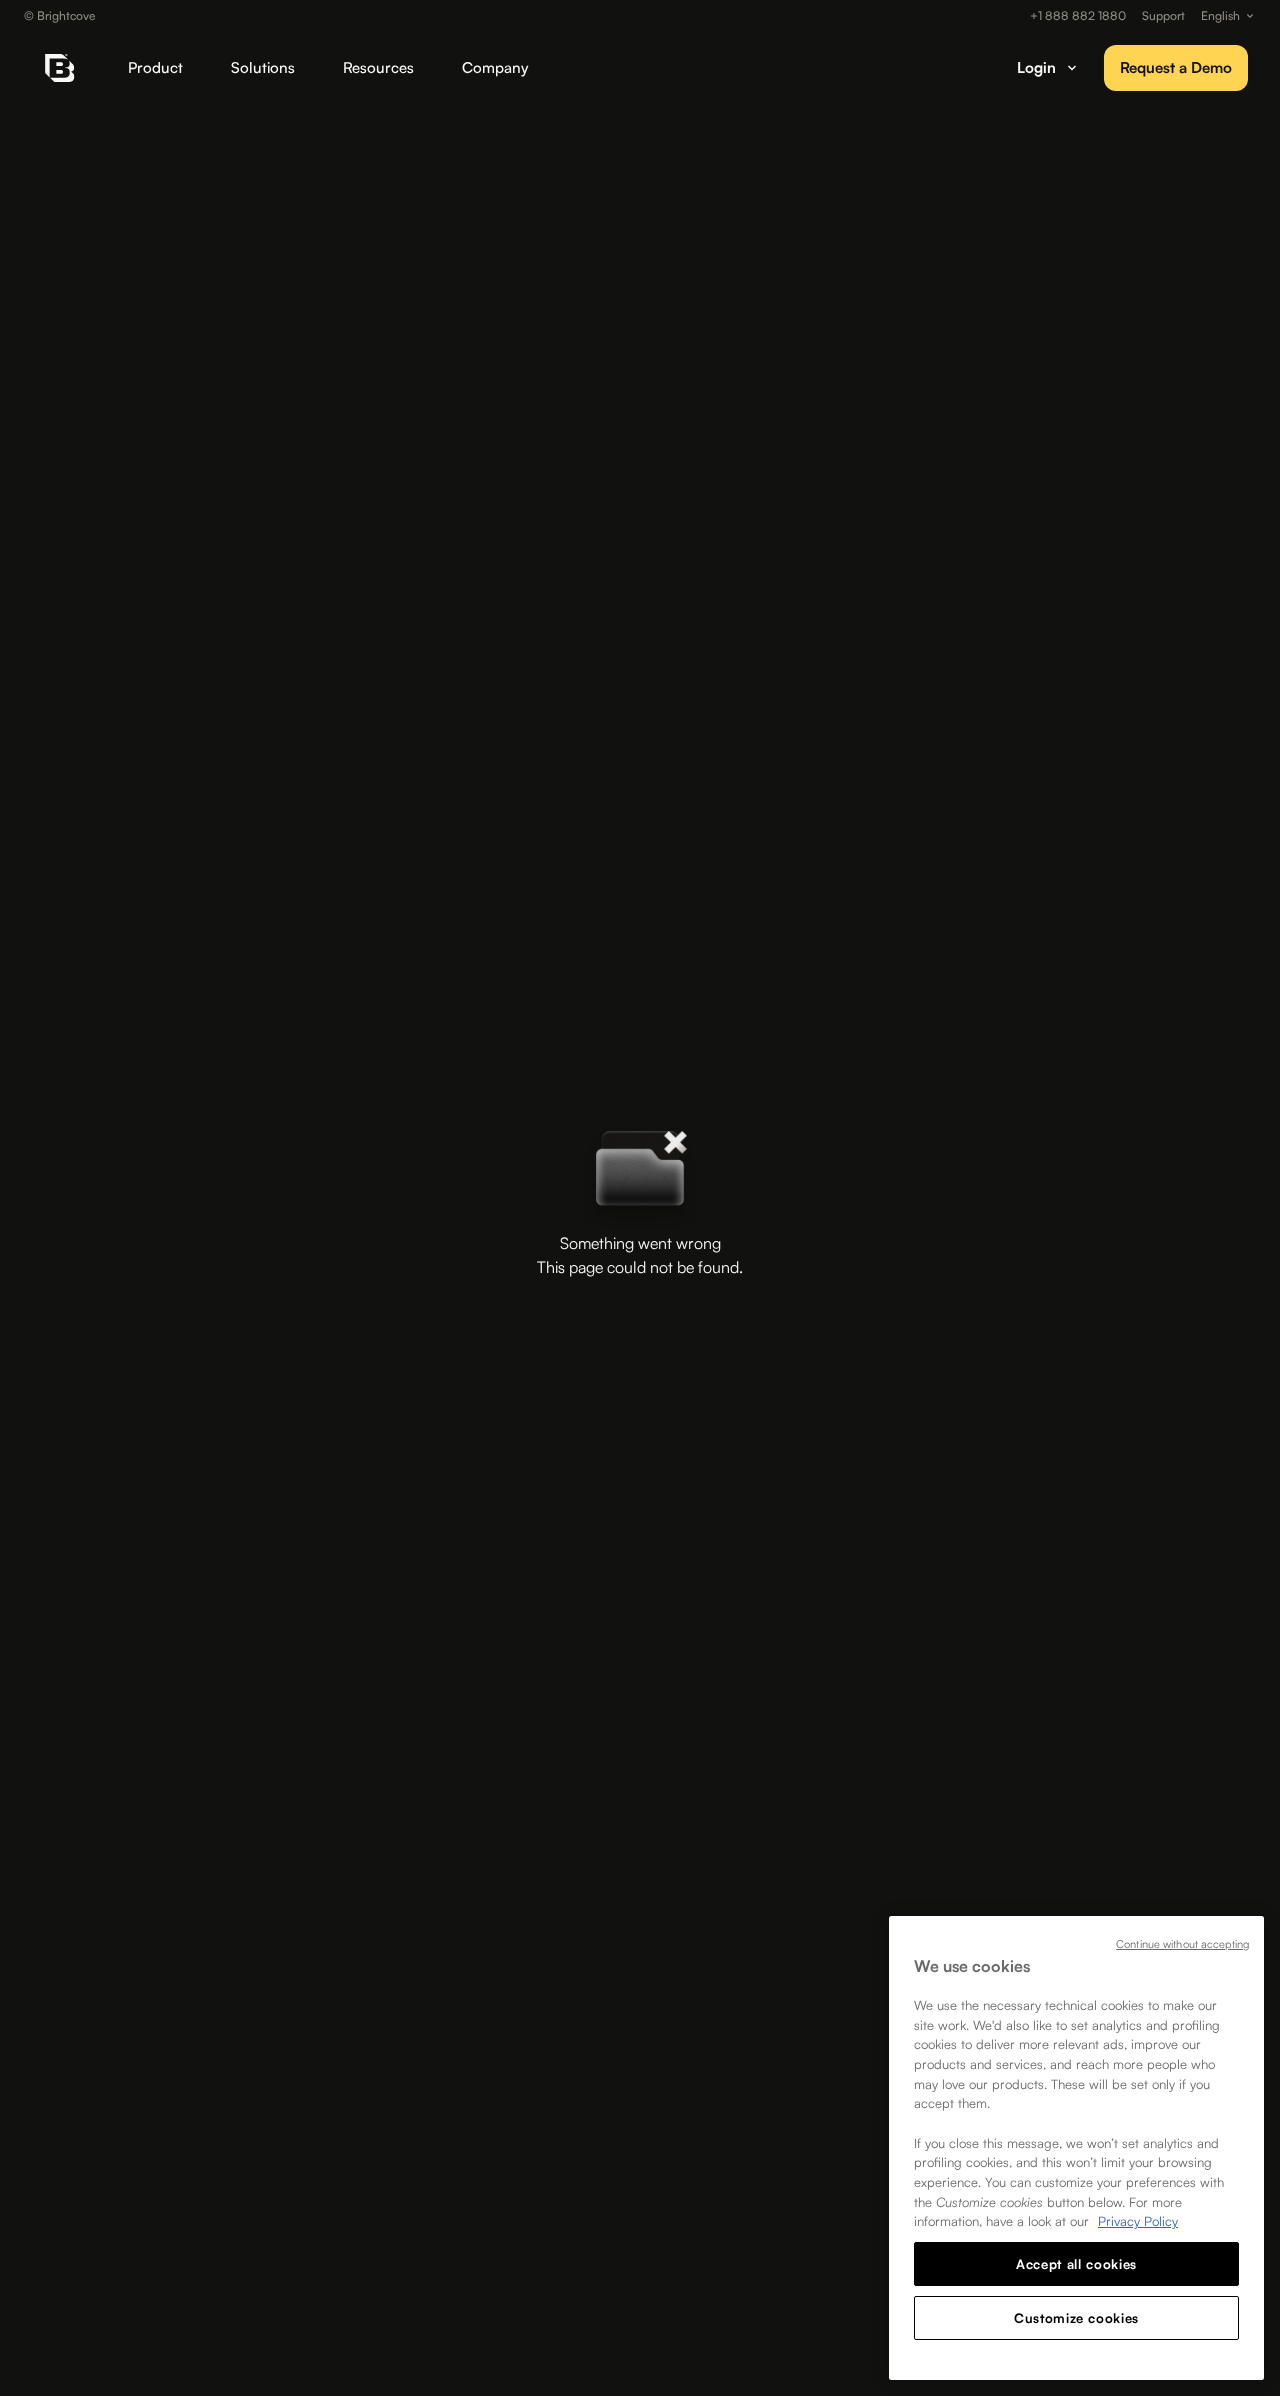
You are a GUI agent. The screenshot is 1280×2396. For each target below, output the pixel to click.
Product (155, 67)
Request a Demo (1176, 67)
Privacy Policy (1138, 2221)
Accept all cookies (1076, 2264)
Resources (378, 67)
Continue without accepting (1182, 1944)
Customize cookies (1076, 2318)
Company (495, 67)
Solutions (263, 67)
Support (1163, 16)
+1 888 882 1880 (1078, 16)
